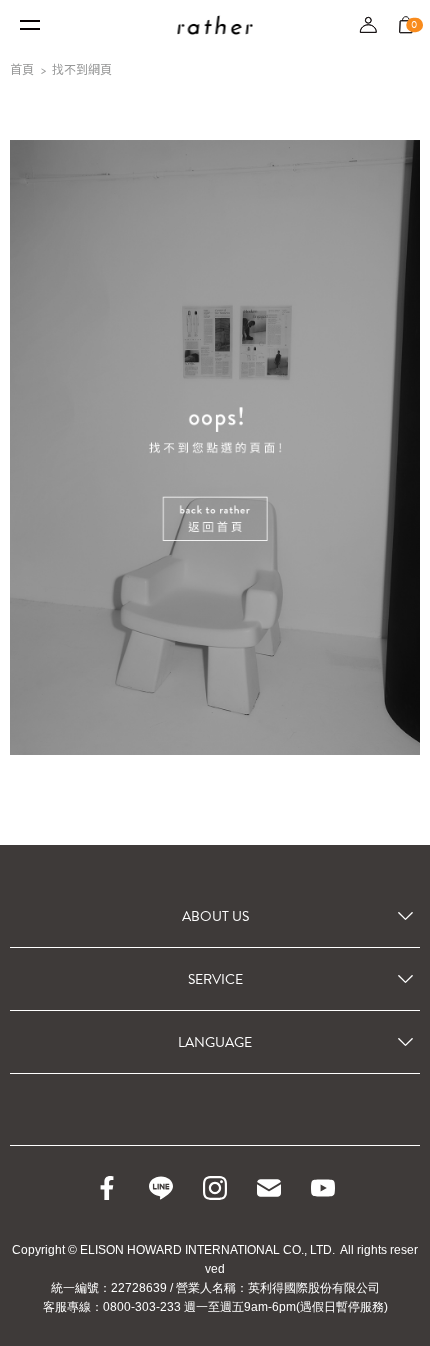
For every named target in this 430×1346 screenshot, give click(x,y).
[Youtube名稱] (323, 1188)
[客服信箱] (269, 1188)
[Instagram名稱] (215, 1188)
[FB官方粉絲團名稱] (107, 1188)
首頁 (22, 70)
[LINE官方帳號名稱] (161, 1188)
